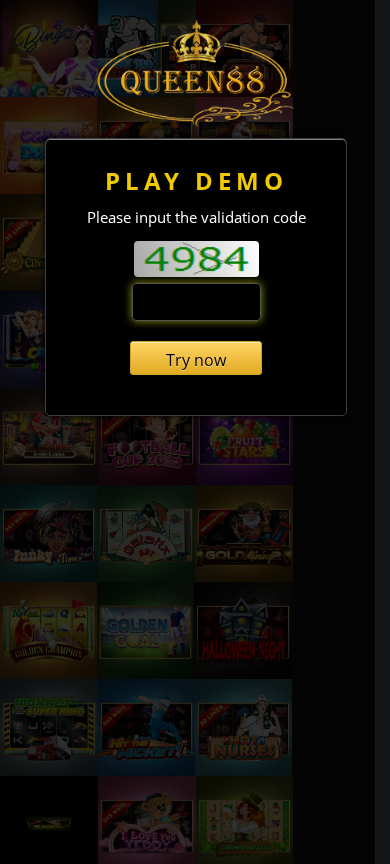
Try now (196, 360)
